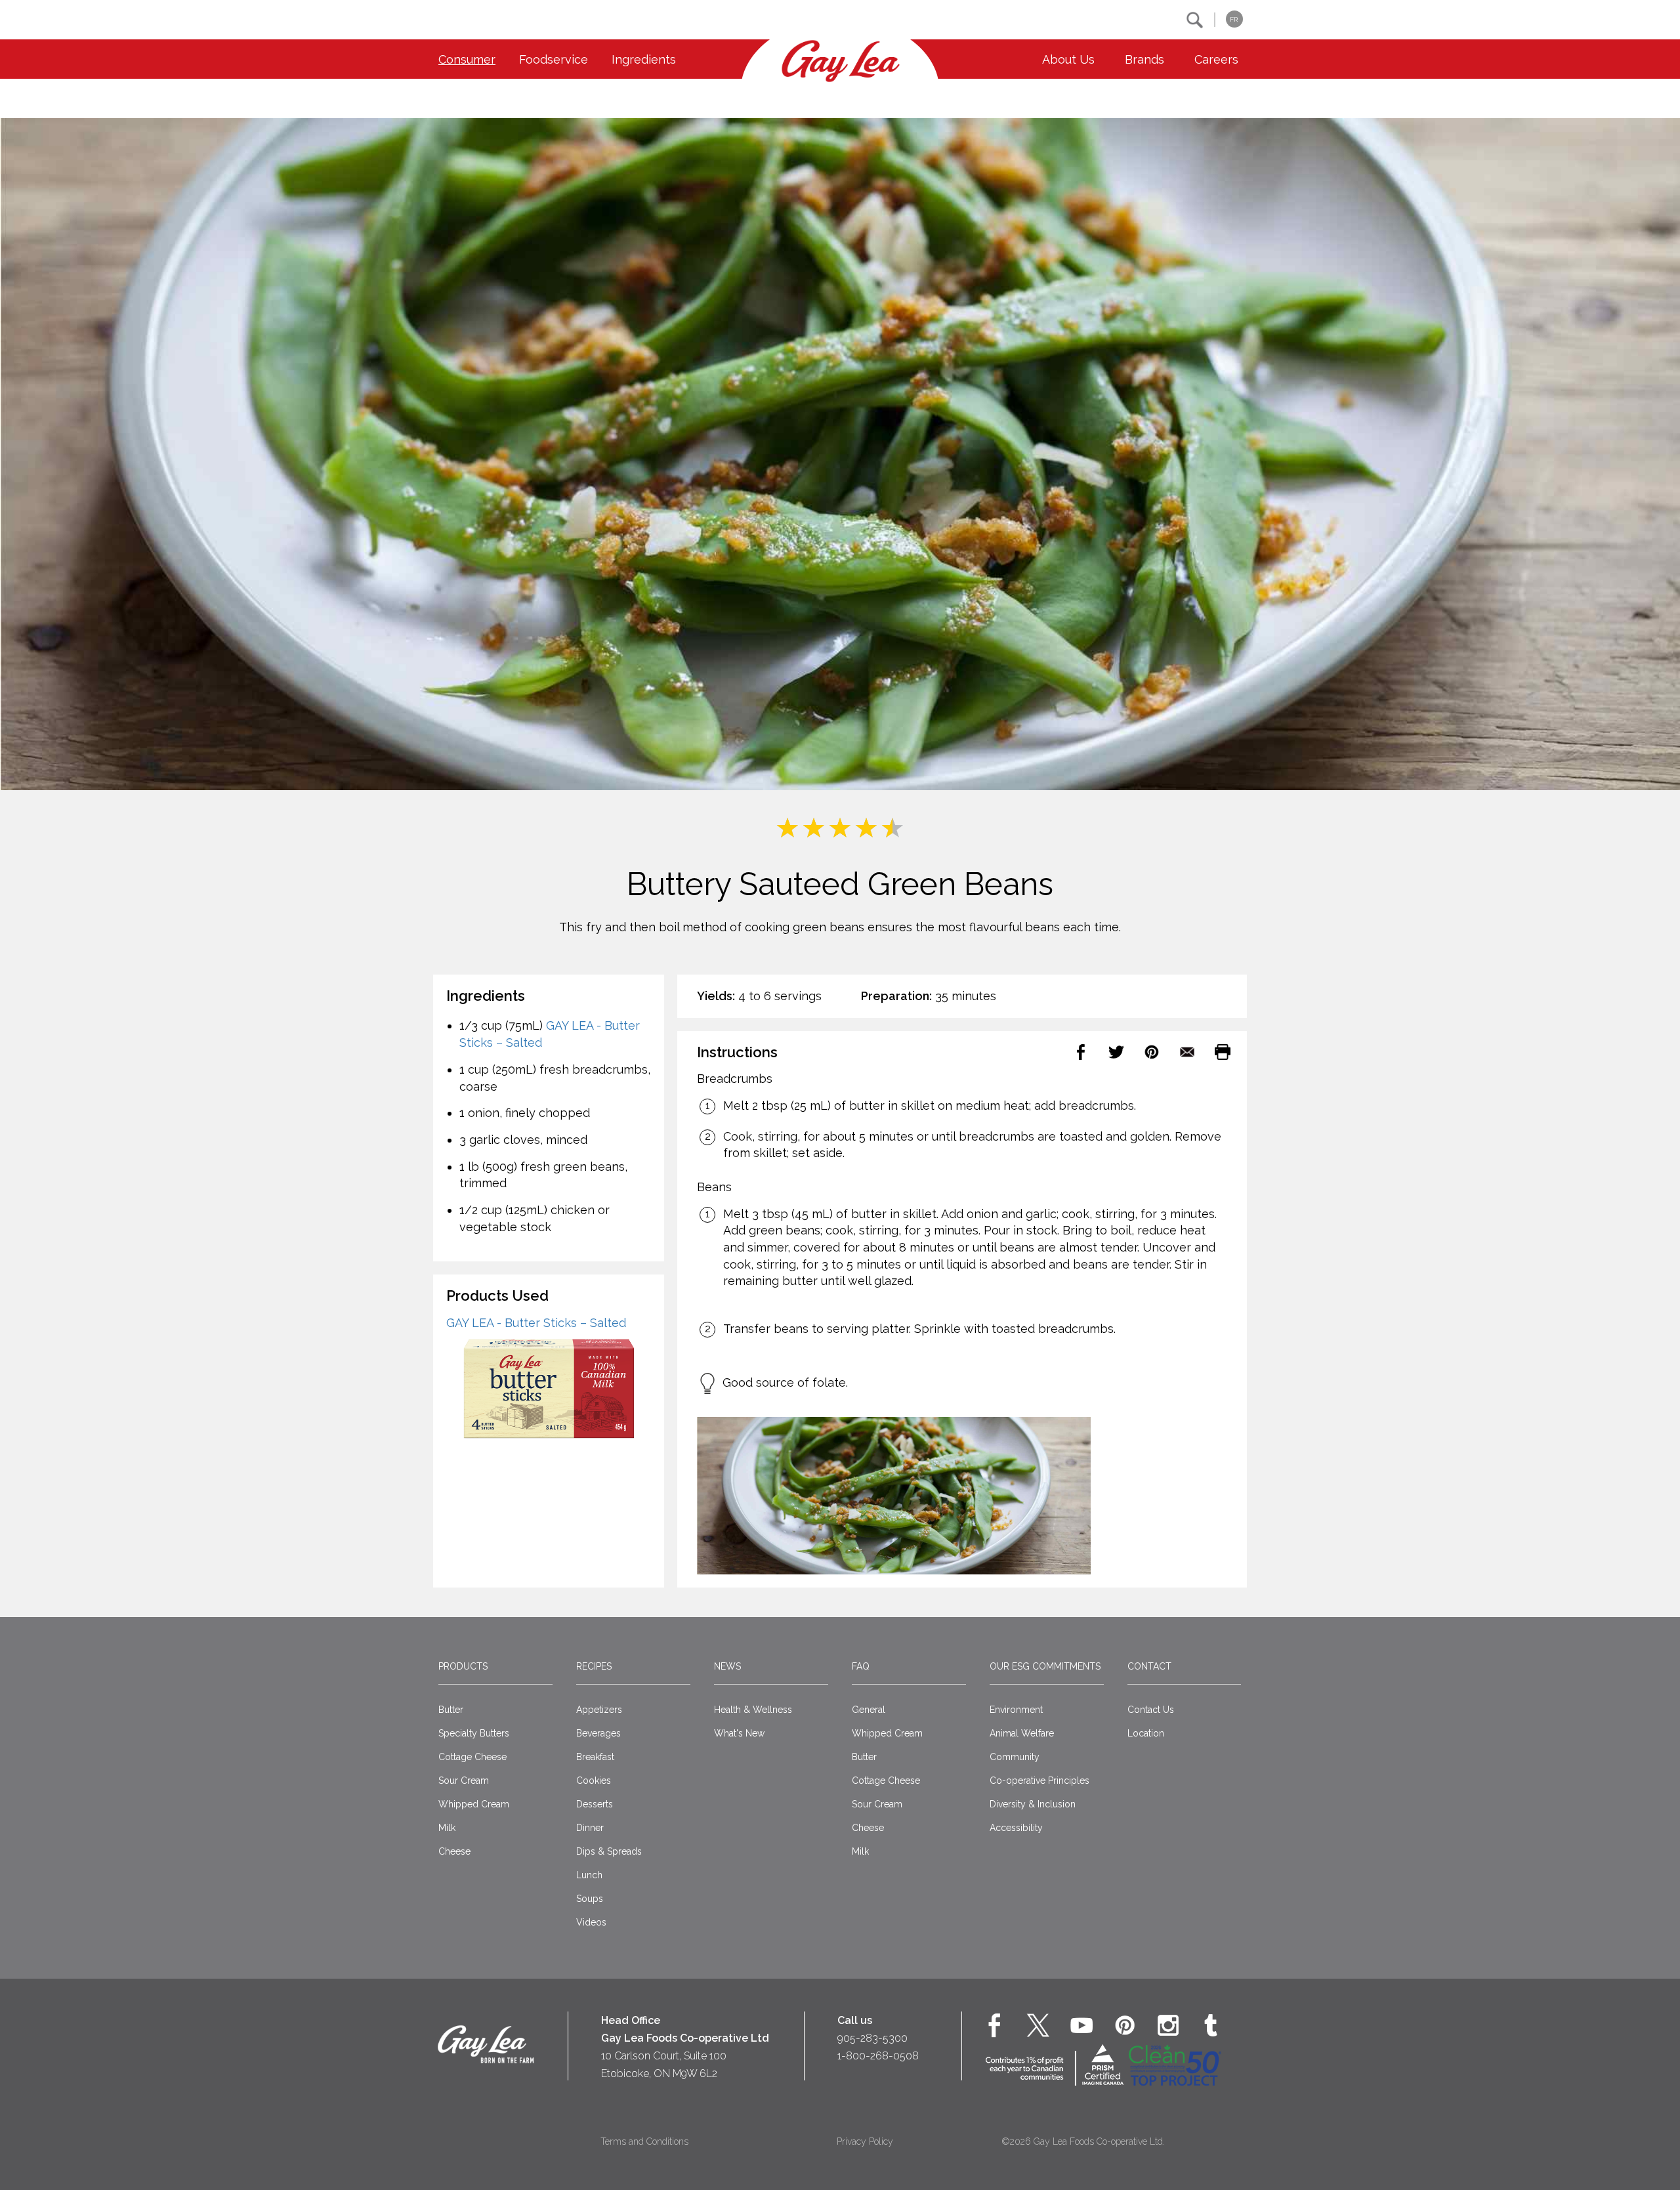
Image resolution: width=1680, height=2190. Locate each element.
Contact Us (1151, 1710)
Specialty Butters (474, 1733)
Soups (590, 1899)
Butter (451, 1710)
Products (463, 1666)
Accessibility (1016, 1828)
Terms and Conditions (644, 2141)
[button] (1195, 20)
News (727, 1666)
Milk (447, 1828)
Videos (591, 1922)
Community (1015, 1757)
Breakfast (595, 1757)
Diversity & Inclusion (1033, 1804)
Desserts (595, 1804)
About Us (1068, 59)
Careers (1216, 59)
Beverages (598, 1733)
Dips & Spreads (609, 1851)
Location (1146, 1733)
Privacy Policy (865, 2141)
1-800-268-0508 (878, 2056)
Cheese (454, 1851)
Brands (1144, 59)
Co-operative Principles (1039, 1780)
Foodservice (554, 59)
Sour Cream (464, 1780)
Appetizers (599, 1710)
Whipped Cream (474, 1804)
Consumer (467, 59)
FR (1234, 19)
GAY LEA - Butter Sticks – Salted (536, 1323)
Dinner (590, 1828)
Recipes (594, 1666)
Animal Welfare (1022, 1733)
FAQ (861, 1666)
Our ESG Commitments (1045, 1666)
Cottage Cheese (472, 1757)
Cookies (594, 1780)
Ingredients (644, 59)
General (869, 1710)
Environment (1016, 1710)
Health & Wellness (753, 1710)
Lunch (589, 1875)
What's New (739, 1733)
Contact (1149, 1666)
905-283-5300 (872, 2038)
